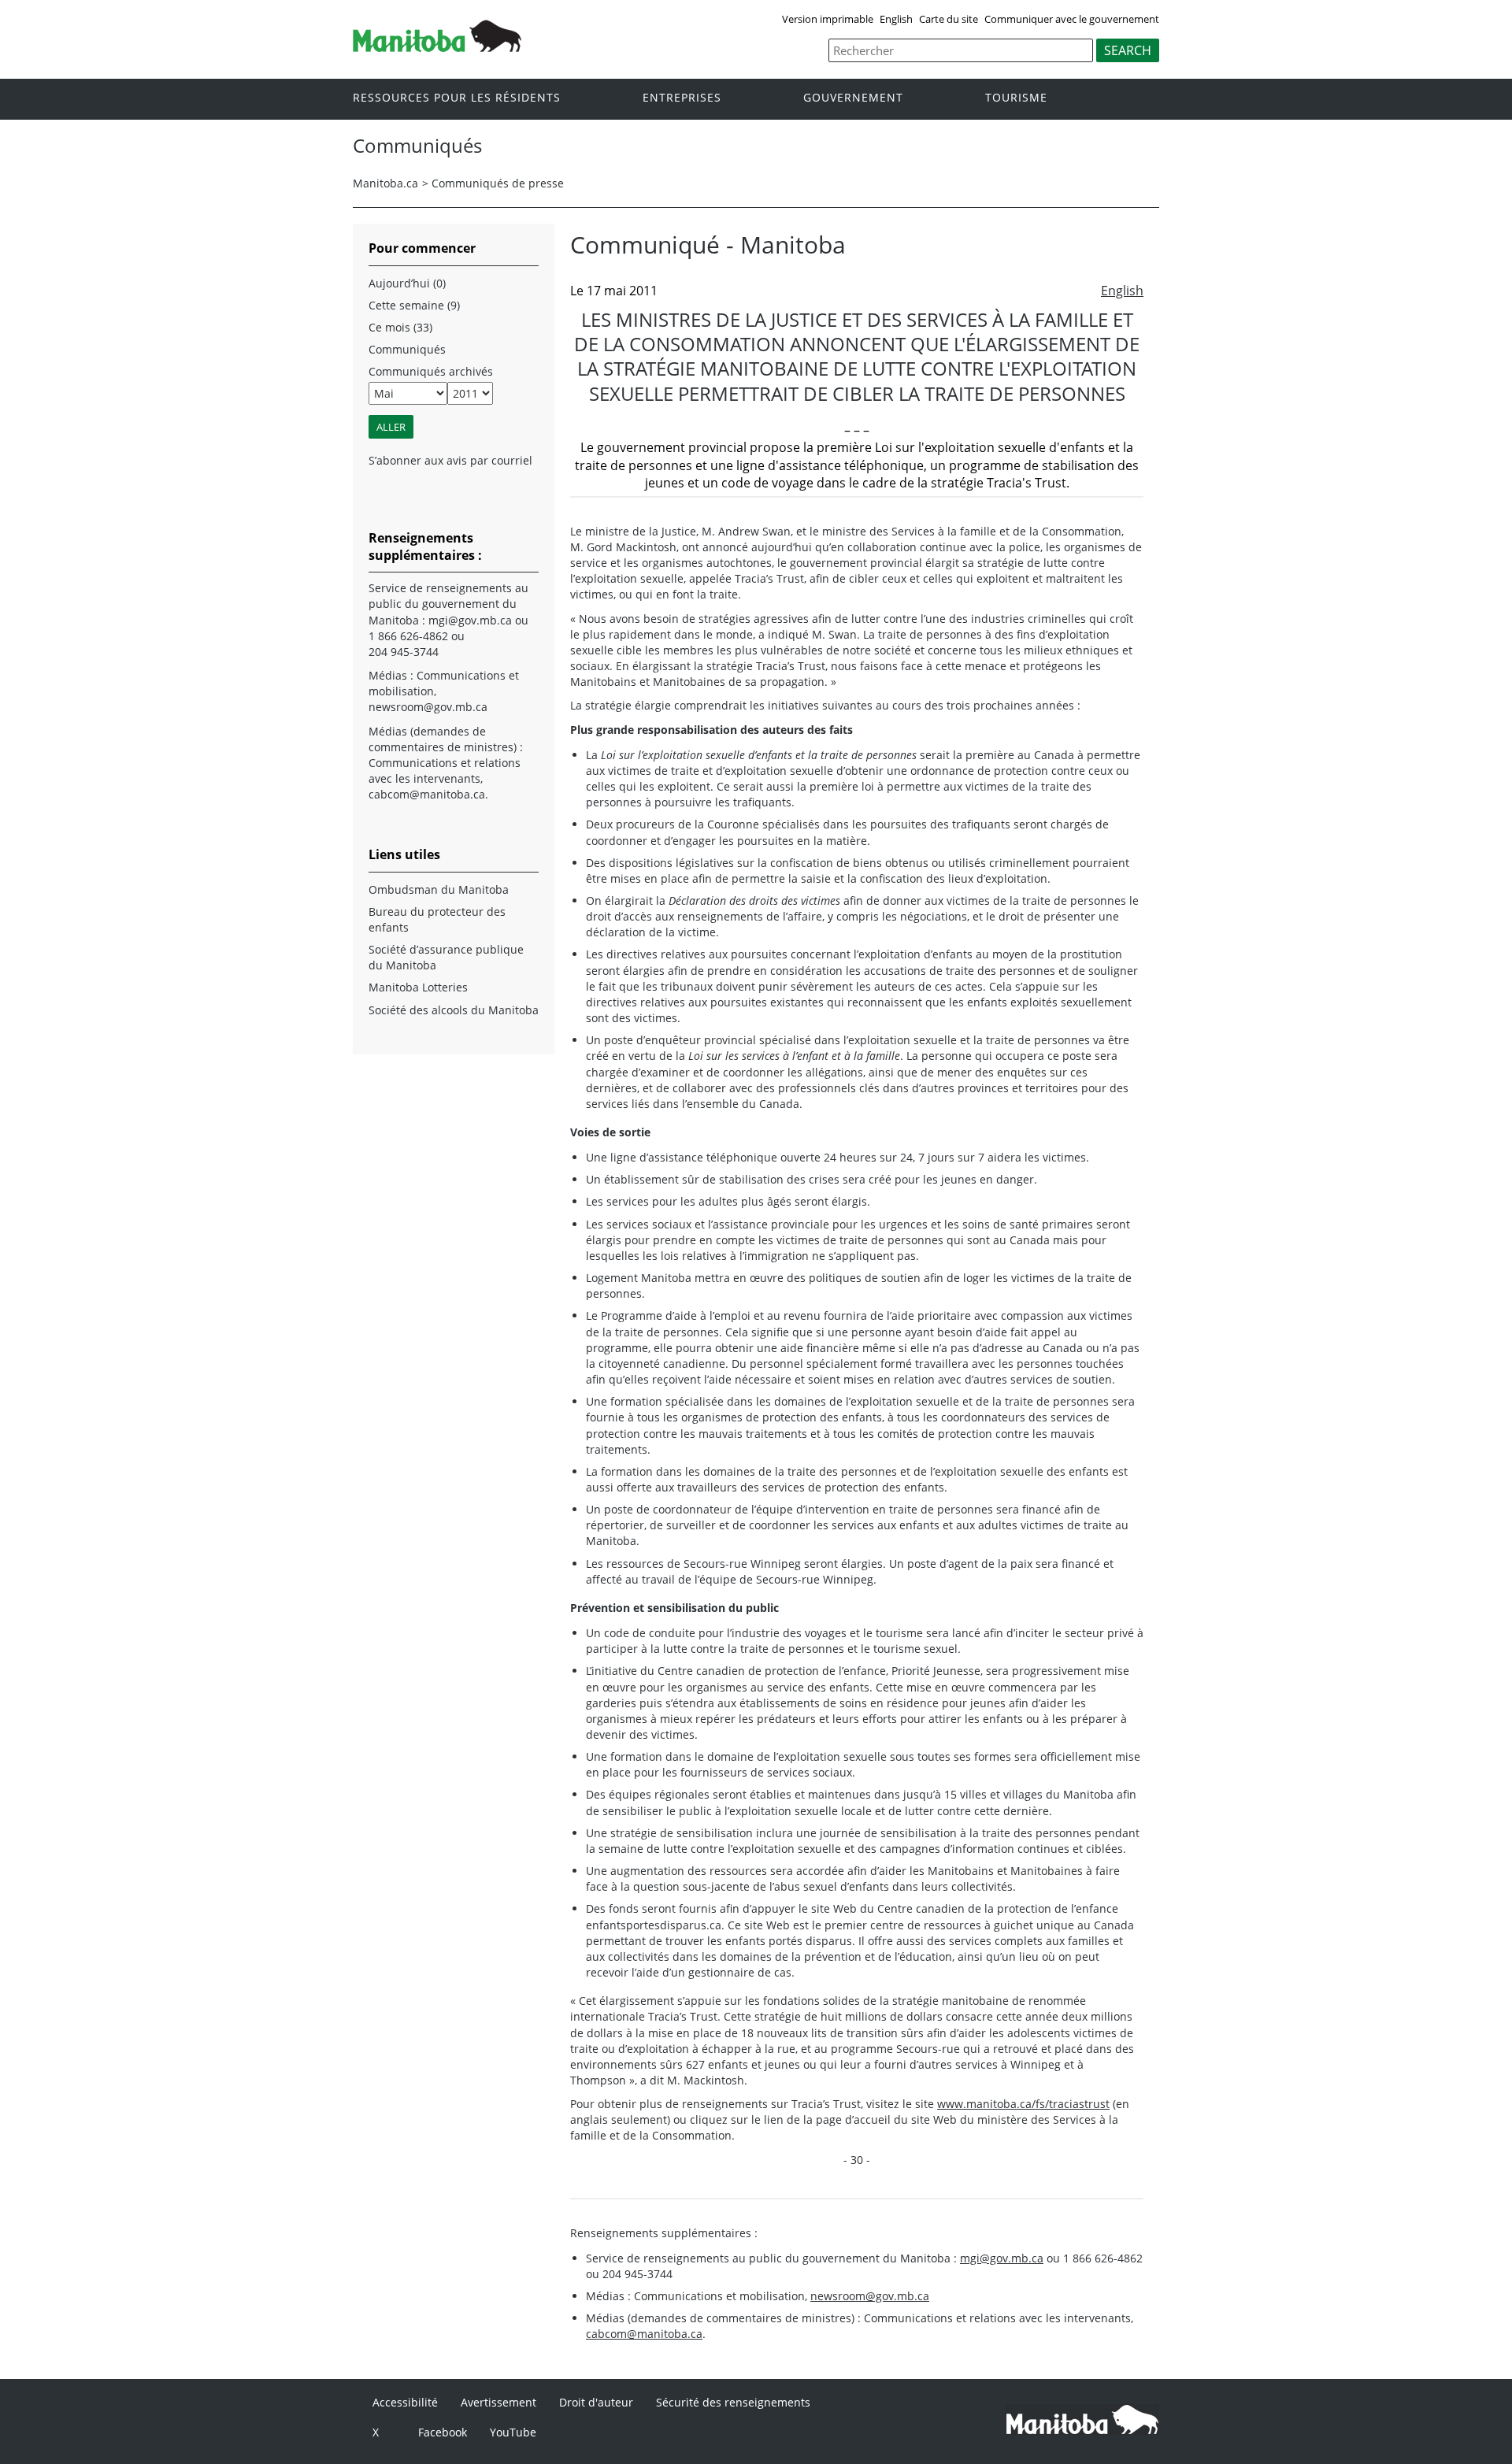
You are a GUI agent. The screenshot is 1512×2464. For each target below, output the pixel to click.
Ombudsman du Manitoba (439, 889)
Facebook (443, 2432)
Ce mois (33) (400, 327)
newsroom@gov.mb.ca (870, 2296)
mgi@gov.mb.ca (1002, 2258)
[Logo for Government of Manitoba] (437, 47)
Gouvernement (853, 98)
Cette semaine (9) (414, 305)
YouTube (513, 2432)
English (896, 19)
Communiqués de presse (498, 183)
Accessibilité (405, 2402)
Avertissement (498, 2402)
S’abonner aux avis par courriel (450, 460)
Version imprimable (828, 19)
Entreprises (682, 98)
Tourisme (1016, 98)
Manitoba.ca (385, 183)
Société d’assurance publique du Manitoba (446, 957)
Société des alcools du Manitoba (454, 1010)
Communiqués (407, 349)
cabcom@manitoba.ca (644, 2334)
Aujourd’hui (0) (407, 283)
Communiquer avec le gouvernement (1072, 19)
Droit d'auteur (596, 2402)
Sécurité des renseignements (733, 2402)
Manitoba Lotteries (418, 987)
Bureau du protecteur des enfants (437, 919)
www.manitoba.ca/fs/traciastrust (1023, 2104)
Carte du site (949, 19)
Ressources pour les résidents (457, 98)
